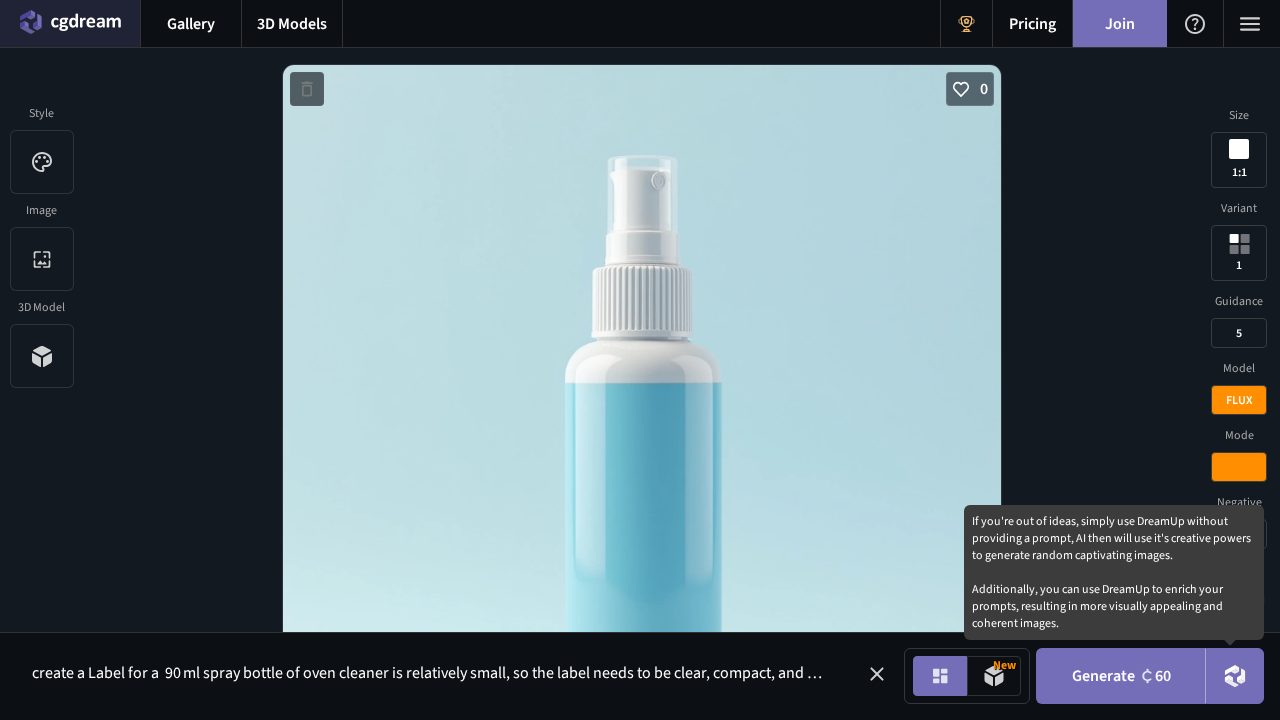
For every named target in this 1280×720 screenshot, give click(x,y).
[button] (877, 674)
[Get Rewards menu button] (966, 23)
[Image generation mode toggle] (940, 676)
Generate (1121, 676)
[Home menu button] (70, 23)
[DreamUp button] (1235, 676)
